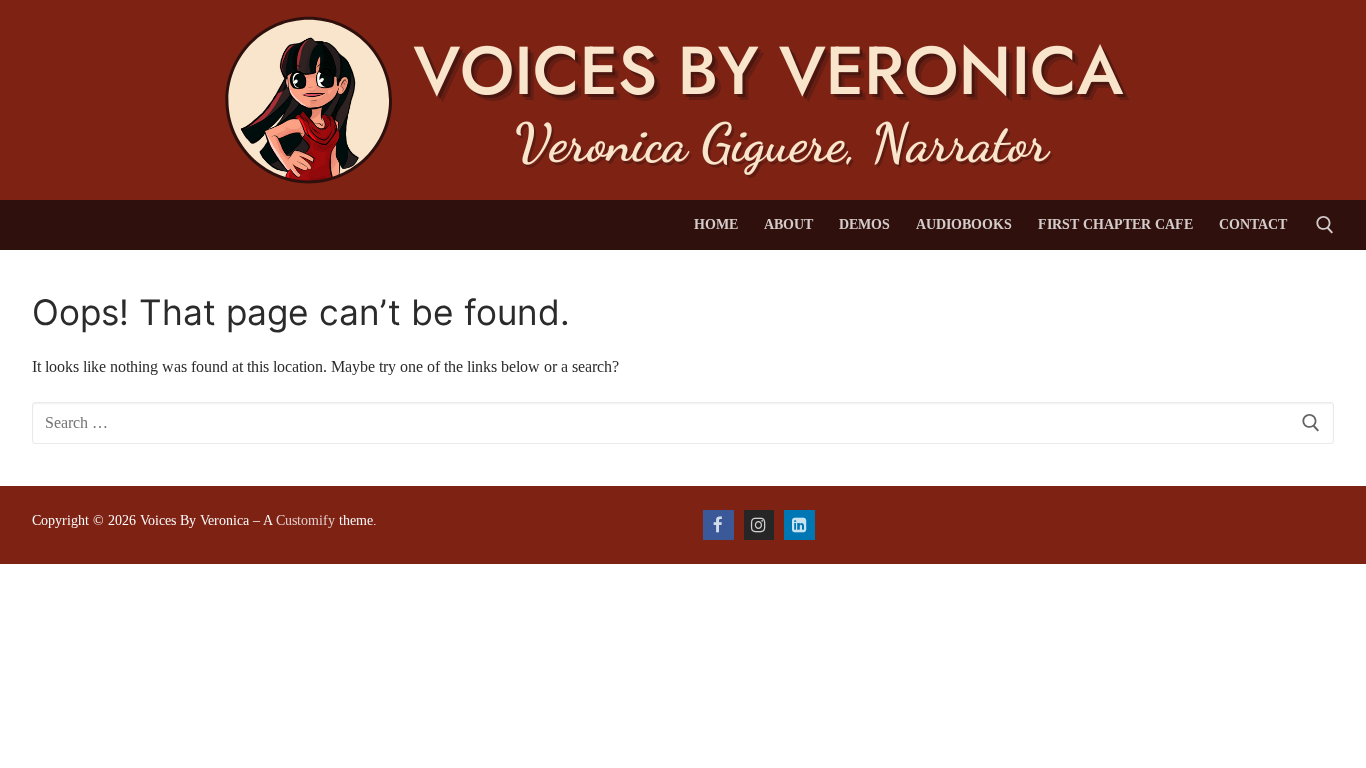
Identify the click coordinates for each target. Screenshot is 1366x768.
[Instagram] (759, 525)
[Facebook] (718, 525)
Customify (305, 520)
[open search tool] (1325, 225)
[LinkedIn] (799, 525)
